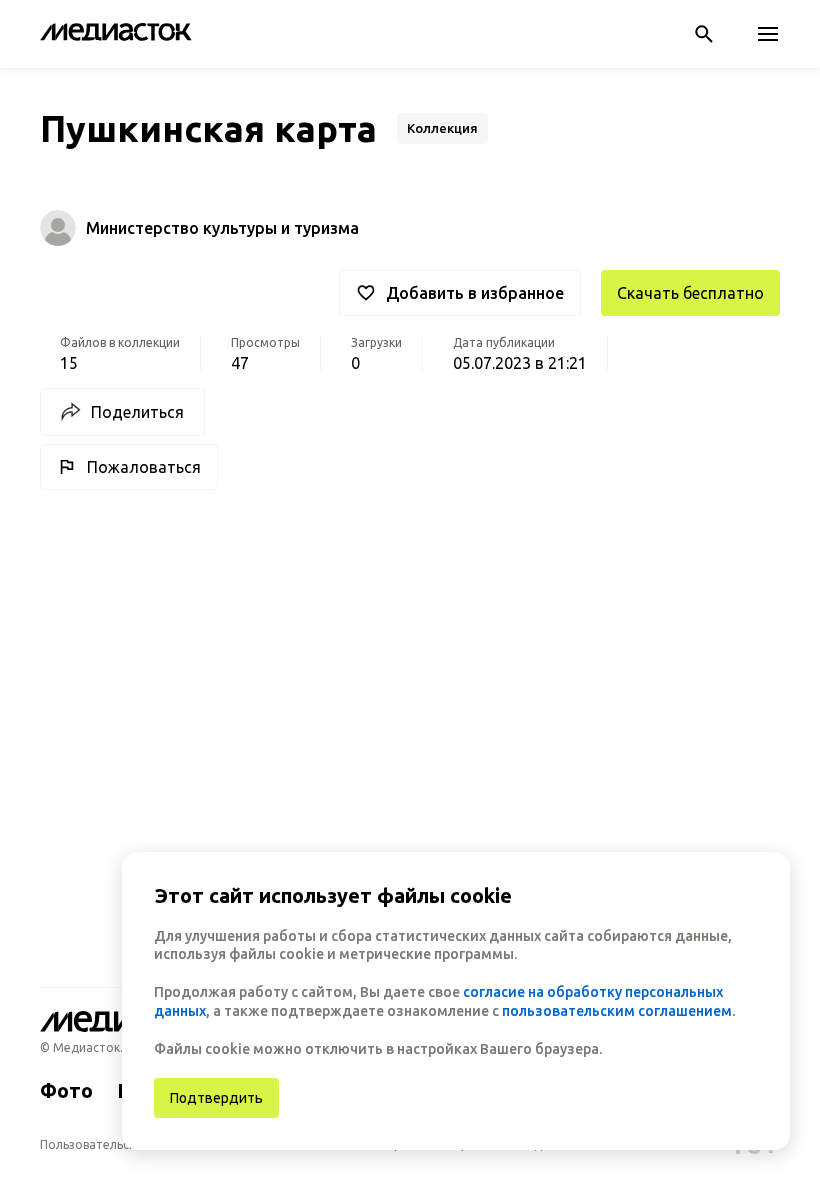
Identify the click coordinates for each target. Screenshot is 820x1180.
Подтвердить (216, 1098)
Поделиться (137, 412)
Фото (66, 1090)
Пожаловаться (144, 467)
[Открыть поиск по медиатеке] (704, 34)
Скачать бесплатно (690, 293)
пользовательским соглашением (617, 1011)
